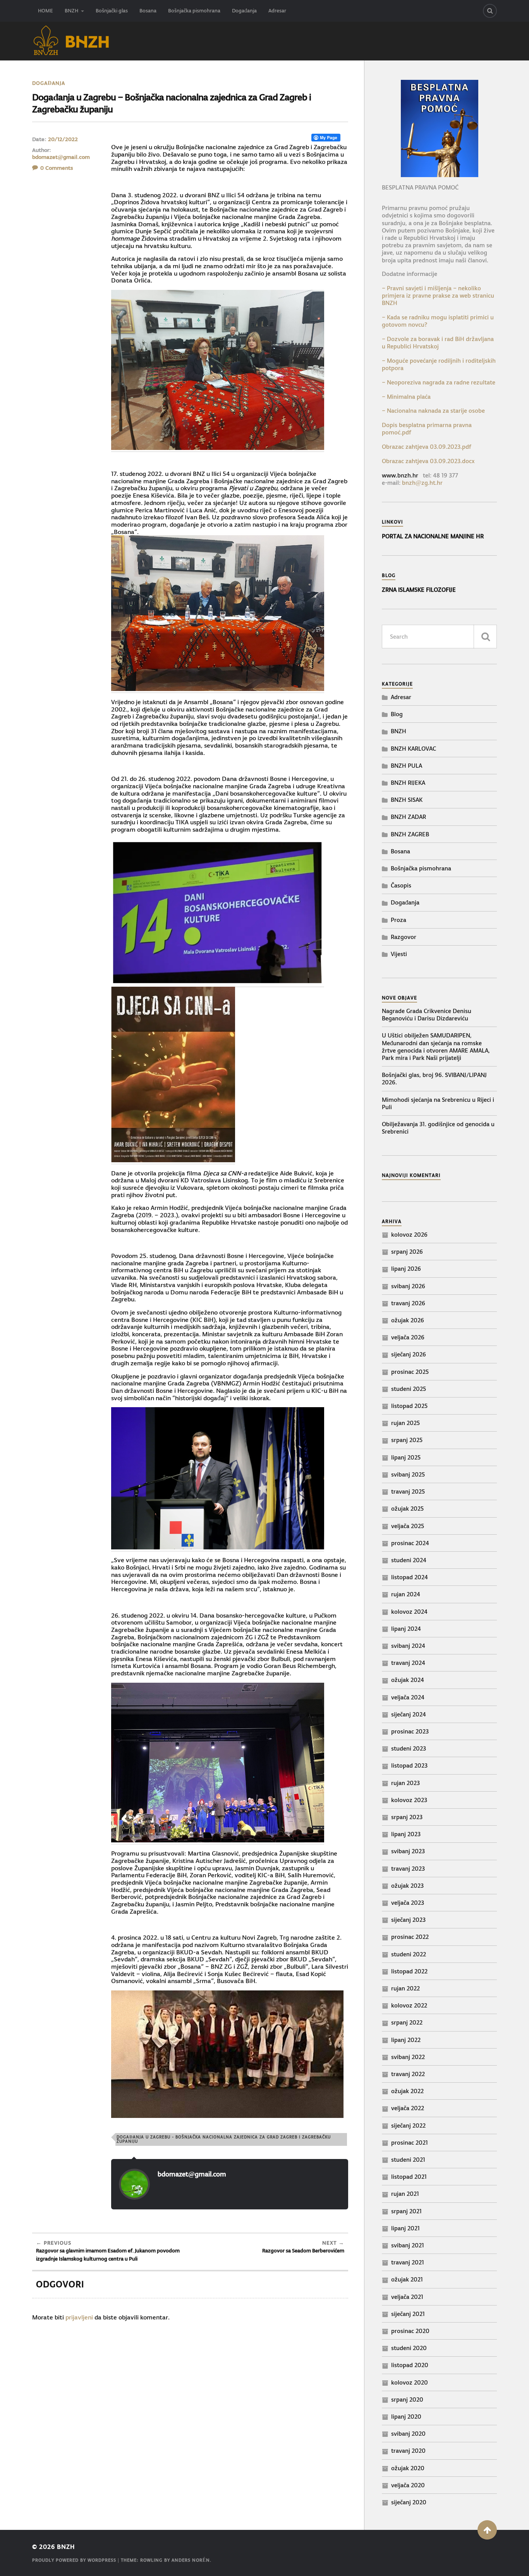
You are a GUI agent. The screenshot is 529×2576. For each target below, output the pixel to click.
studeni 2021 (408, 2160)
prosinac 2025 (410, 1372)
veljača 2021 (407, 2297)
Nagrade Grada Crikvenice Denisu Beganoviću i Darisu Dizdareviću (427, 1015)
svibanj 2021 (408, 2245)
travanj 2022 (408, 2074)
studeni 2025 (409, 1389)
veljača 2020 (408, 2485)
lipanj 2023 (406, 1834)
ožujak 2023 (407, 1886)
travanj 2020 (408, 2451)
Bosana (148, 11)
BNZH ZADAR (408, 817)
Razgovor (404, 937)
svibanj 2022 (408, 2057)
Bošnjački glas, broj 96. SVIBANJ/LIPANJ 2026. (434, 1079)
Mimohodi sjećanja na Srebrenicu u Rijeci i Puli (438, 1103)
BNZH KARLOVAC (413, 749)
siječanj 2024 (409, 1714)
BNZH (71, 11)
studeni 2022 (409, 1954)
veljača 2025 (408, 1526)
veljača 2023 (408, 1903)
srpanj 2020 (407, 2399)
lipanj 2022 (406, 2040)
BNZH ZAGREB (410, 834)
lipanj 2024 (406, 1629)
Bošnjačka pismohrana (194, 11)
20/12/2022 (63, 139)
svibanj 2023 (408, 1851)
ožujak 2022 (407, 2091)
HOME (46, 11)
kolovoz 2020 (410, 2382)
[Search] (490, 11)
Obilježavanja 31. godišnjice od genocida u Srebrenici (438, 1128)
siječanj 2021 (408, 2314)
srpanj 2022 (407, 2022)
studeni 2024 (409, 1560)
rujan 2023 (405, 1783)
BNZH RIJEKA (408, 783)
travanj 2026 (408, 1303)
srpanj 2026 (407, 1252)
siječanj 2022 (408, 2125)
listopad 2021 (409, 2177)
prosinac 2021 (410, 2143)
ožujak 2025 (407, 1509)
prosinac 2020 (410, 2331)
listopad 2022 (409, 1971)
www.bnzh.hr (400, 475)
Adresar (277, 11)
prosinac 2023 (410, 1731)
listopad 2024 (410, 1577)
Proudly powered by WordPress (74, 2560)
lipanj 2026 (406, 1269)
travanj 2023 (408, 1869)
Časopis (401, 885)
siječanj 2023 (408, 1920)
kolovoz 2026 (409, 1235)
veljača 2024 (408, 1697)
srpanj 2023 (407, 1817)
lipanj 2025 (406, 1457)
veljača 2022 (408, 2108)
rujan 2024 (406, 1594)
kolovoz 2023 (409, 1800)
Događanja (244, 11)
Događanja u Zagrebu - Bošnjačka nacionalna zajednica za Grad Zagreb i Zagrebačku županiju (224, 2139)
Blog (397, 714)
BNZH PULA (406, 766)
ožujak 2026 (408, 1320)
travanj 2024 (408, 1663)
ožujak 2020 (408, 2468)
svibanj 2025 (408, 1474)
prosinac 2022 (410, 1937)
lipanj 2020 (406, 2417)
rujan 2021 (405, 2194)
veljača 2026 (408, 1337)
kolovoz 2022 (409, 2005)
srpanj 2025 (407, 1440)
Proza (398, 920)
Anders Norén (191, 2560)
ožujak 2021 (407, 2279)
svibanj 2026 (408, 1286)
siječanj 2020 (409, 2502)
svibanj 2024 (408, 1646)
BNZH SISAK (407, 800)
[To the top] (487, 2530)
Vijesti (399, 954)
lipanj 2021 (405, 2228)
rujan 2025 (405, 1423)
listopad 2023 (409, 1765)
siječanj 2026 (409, 1354)
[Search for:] (439, 637)
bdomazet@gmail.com (61, 157)
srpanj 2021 (406, 2211)
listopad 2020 (410, 2365)
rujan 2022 (405, 1988)
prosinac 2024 (410, 1543)
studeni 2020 (409, 2348)
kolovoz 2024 (409, 1612)
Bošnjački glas (112, 11)
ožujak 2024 (408, 1680)
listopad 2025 (409, 1406)
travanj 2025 (408, 1491)
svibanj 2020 (408, 2434)
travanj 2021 (408, 2262)
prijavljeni (79, 2317)
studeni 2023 (409, 1748)
